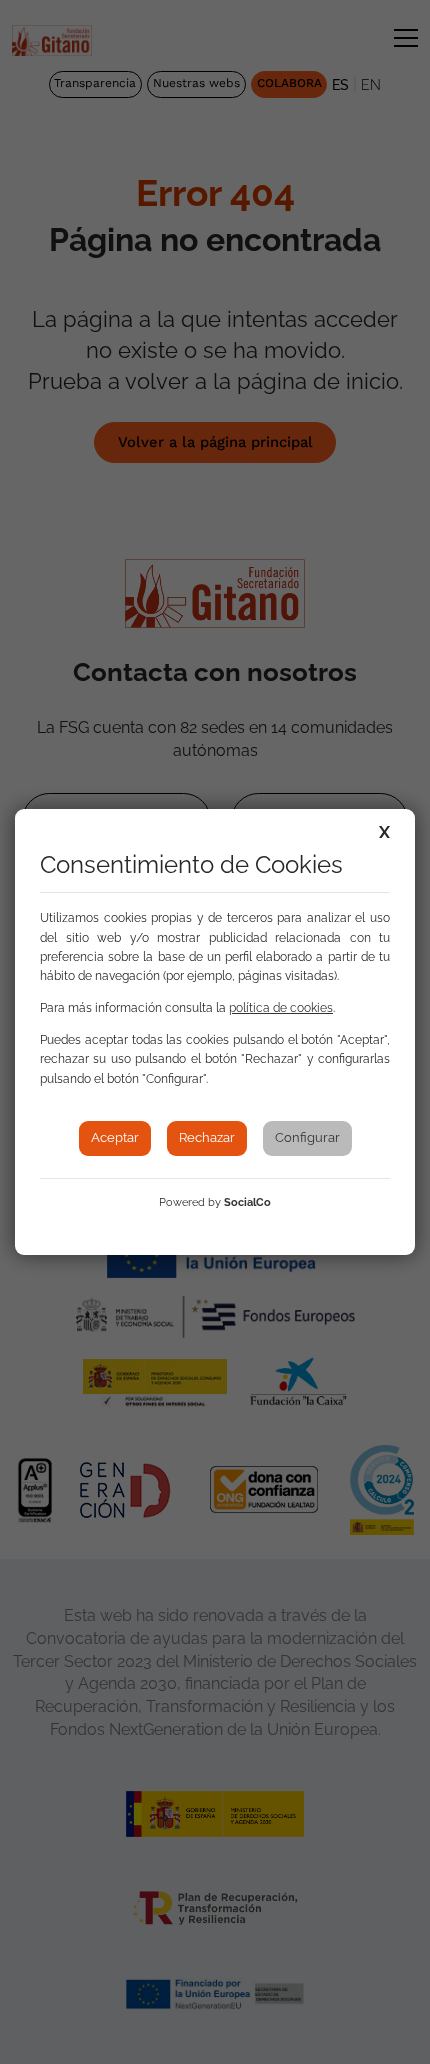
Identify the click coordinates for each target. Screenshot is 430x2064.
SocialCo (247, 1202)
